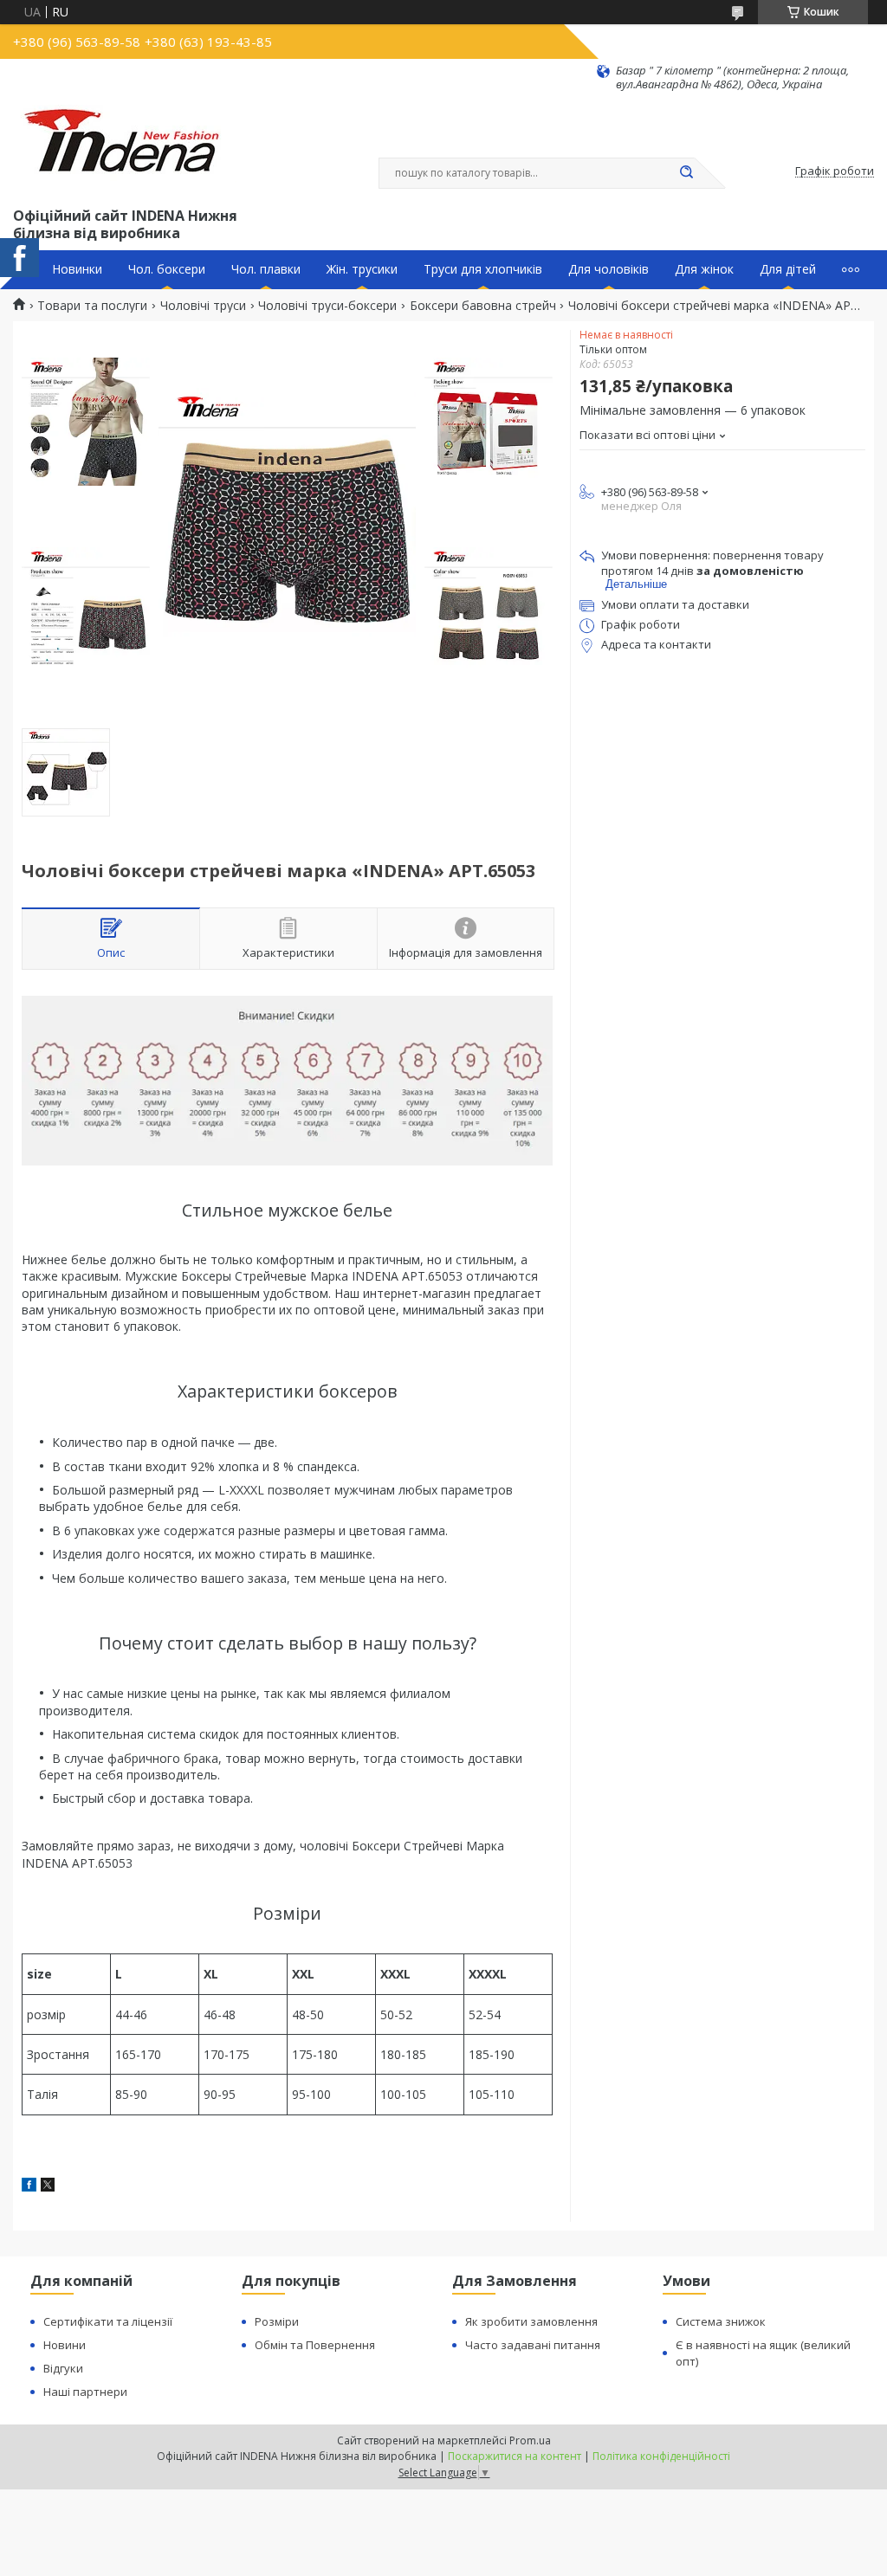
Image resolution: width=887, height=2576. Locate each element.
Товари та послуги (92, 306)
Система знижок (721, 2321)
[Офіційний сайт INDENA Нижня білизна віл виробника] (125, 148)
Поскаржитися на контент (515, 2456)
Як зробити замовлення (531, 2321)
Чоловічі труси (203, 306)
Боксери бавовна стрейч (483, 306)
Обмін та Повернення (315, 2345)
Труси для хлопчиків (483, 269)
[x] (48, 2187)
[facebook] (29, 2187)
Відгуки (63, 2368)
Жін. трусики (362, 269)
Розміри (277, 2321)
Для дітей (788, 269)
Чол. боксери (167, 269)
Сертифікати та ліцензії (108, 2321)
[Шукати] (686, 173)
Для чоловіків (609, 269)
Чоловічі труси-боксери (327, 306)
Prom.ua (530, 2440)
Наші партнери (85, 2392)
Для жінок (704, 269)
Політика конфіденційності (661, 2456)
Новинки (77, 269)
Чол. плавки (266, 269)
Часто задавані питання (533, 2345)
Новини (65, 2345)
